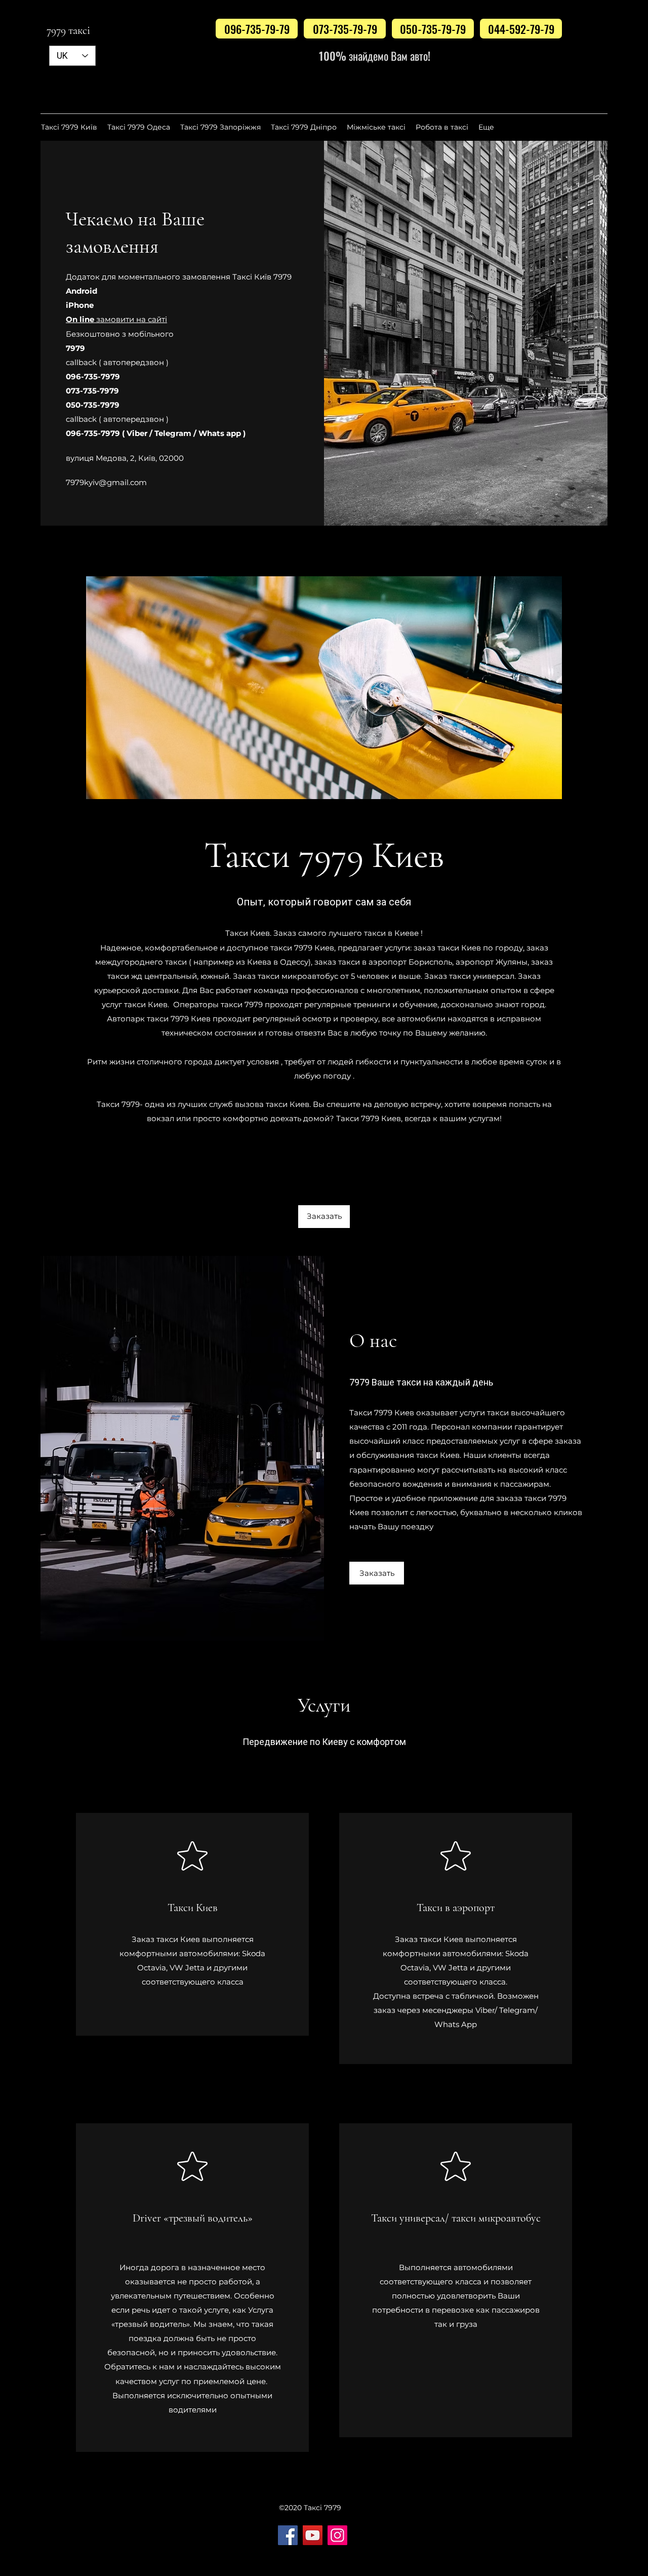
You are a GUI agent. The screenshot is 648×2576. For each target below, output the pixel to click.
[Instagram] (337, 2535)
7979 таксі (68, 30)
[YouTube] (313, 2535)
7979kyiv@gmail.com (106, 482)
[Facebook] (288, 2535)
